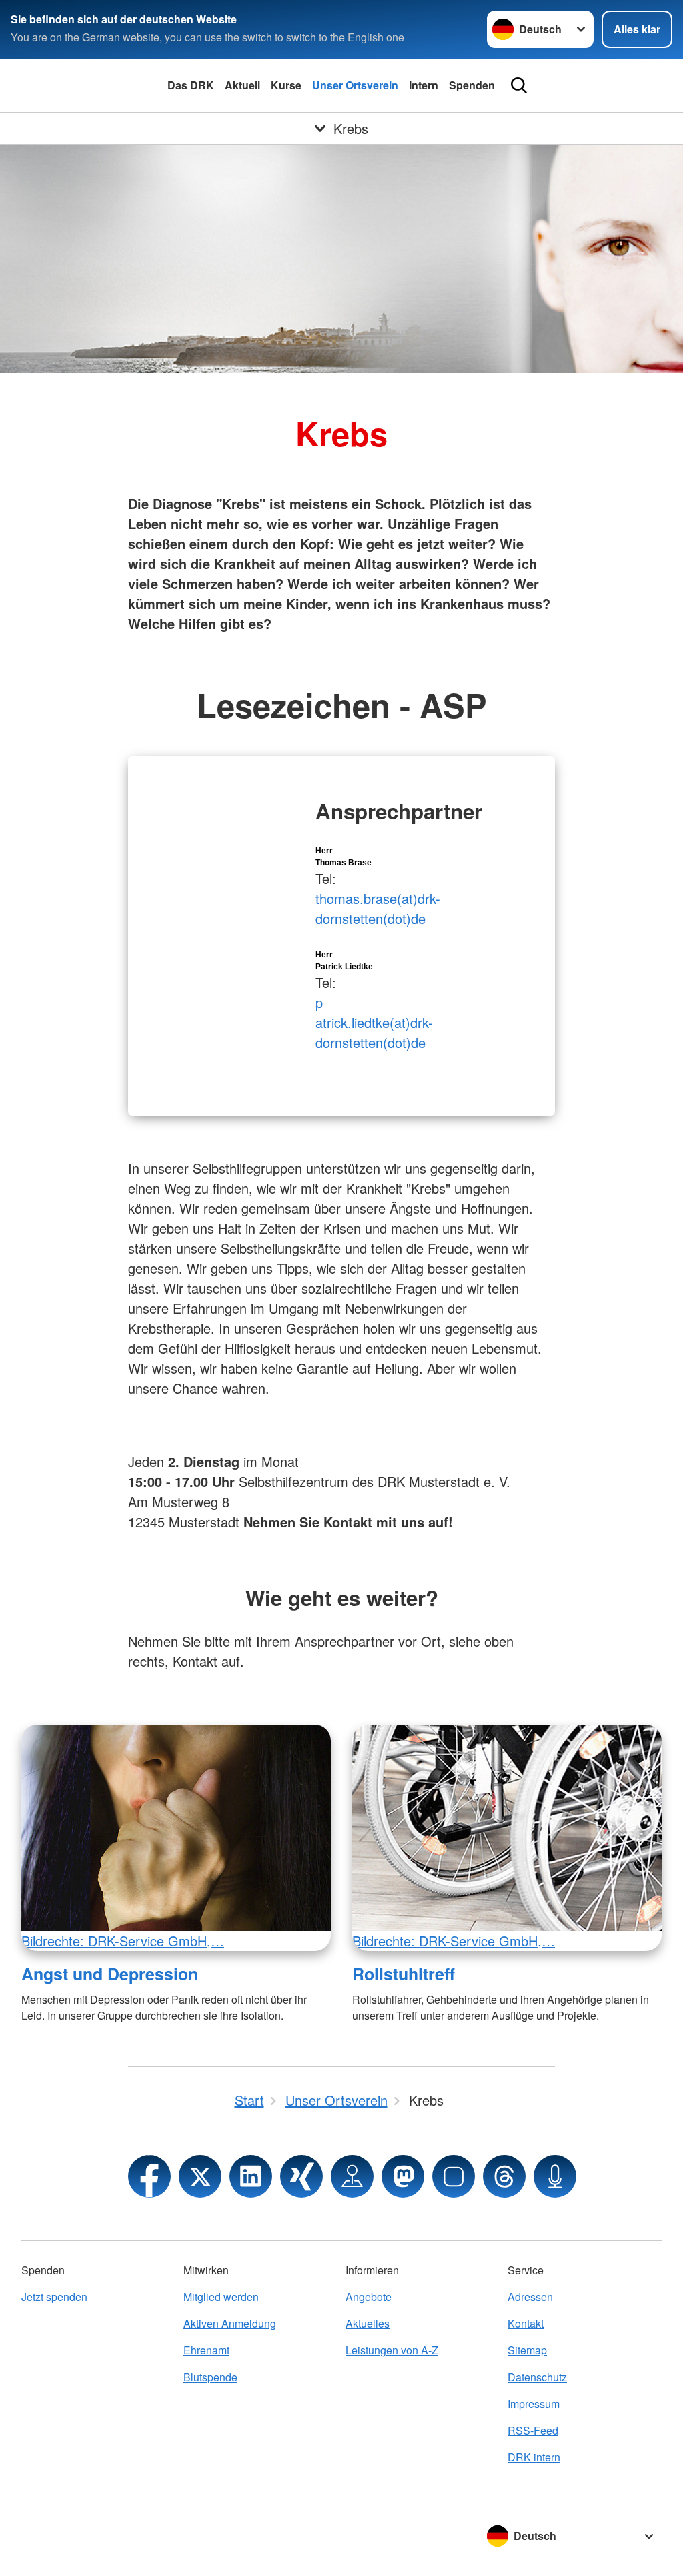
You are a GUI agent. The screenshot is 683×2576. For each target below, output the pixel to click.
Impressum (534, 2404)
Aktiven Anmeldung (230, 2323)
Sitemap (527, 2350)
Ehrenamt (206, 2350)
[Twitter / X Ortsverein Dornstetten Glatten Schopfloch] (200, 2176)
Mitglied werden (221, 2297)
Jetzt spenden (54, 2297)
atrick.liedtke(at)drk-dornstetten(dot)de (374, 1032)
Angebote (369, 2297)
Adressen (530, 2297)
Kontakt (526, 2323)
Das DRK (191, 85)
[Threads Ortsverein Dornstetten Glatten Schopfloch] (504, 2176)
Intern (424, 85)
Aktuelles (368, 2323)
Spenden (472, 85)
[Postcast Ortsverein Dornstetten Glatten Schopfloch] (555, 2176)
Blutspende (210, 2377)
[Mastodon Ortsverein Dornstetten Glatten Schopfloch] (403, 2176)
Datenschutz (537, 2377)
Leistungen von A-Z (392, 2350)
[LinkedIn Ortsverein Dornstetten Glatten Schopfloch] (251, 2176)
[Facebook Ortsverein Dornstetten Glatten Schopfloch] (149, 2176)
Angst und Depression (110, 1974)
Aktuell (242, 85)
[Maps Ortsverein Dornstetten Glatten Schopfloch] (352, 2176)
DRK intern (534, 2457)
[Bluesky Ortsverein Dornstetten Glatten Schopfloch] (454, 2176)
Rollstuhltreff (404, 1974)
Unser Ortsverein (355, 85)
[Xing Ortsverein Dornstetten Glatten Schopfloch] (301, 2176)
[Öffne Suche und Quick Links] (519, 85)
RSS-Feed (533, 2430)
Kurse (286, 85)
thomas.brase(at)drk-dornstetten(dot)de (378, 908)
